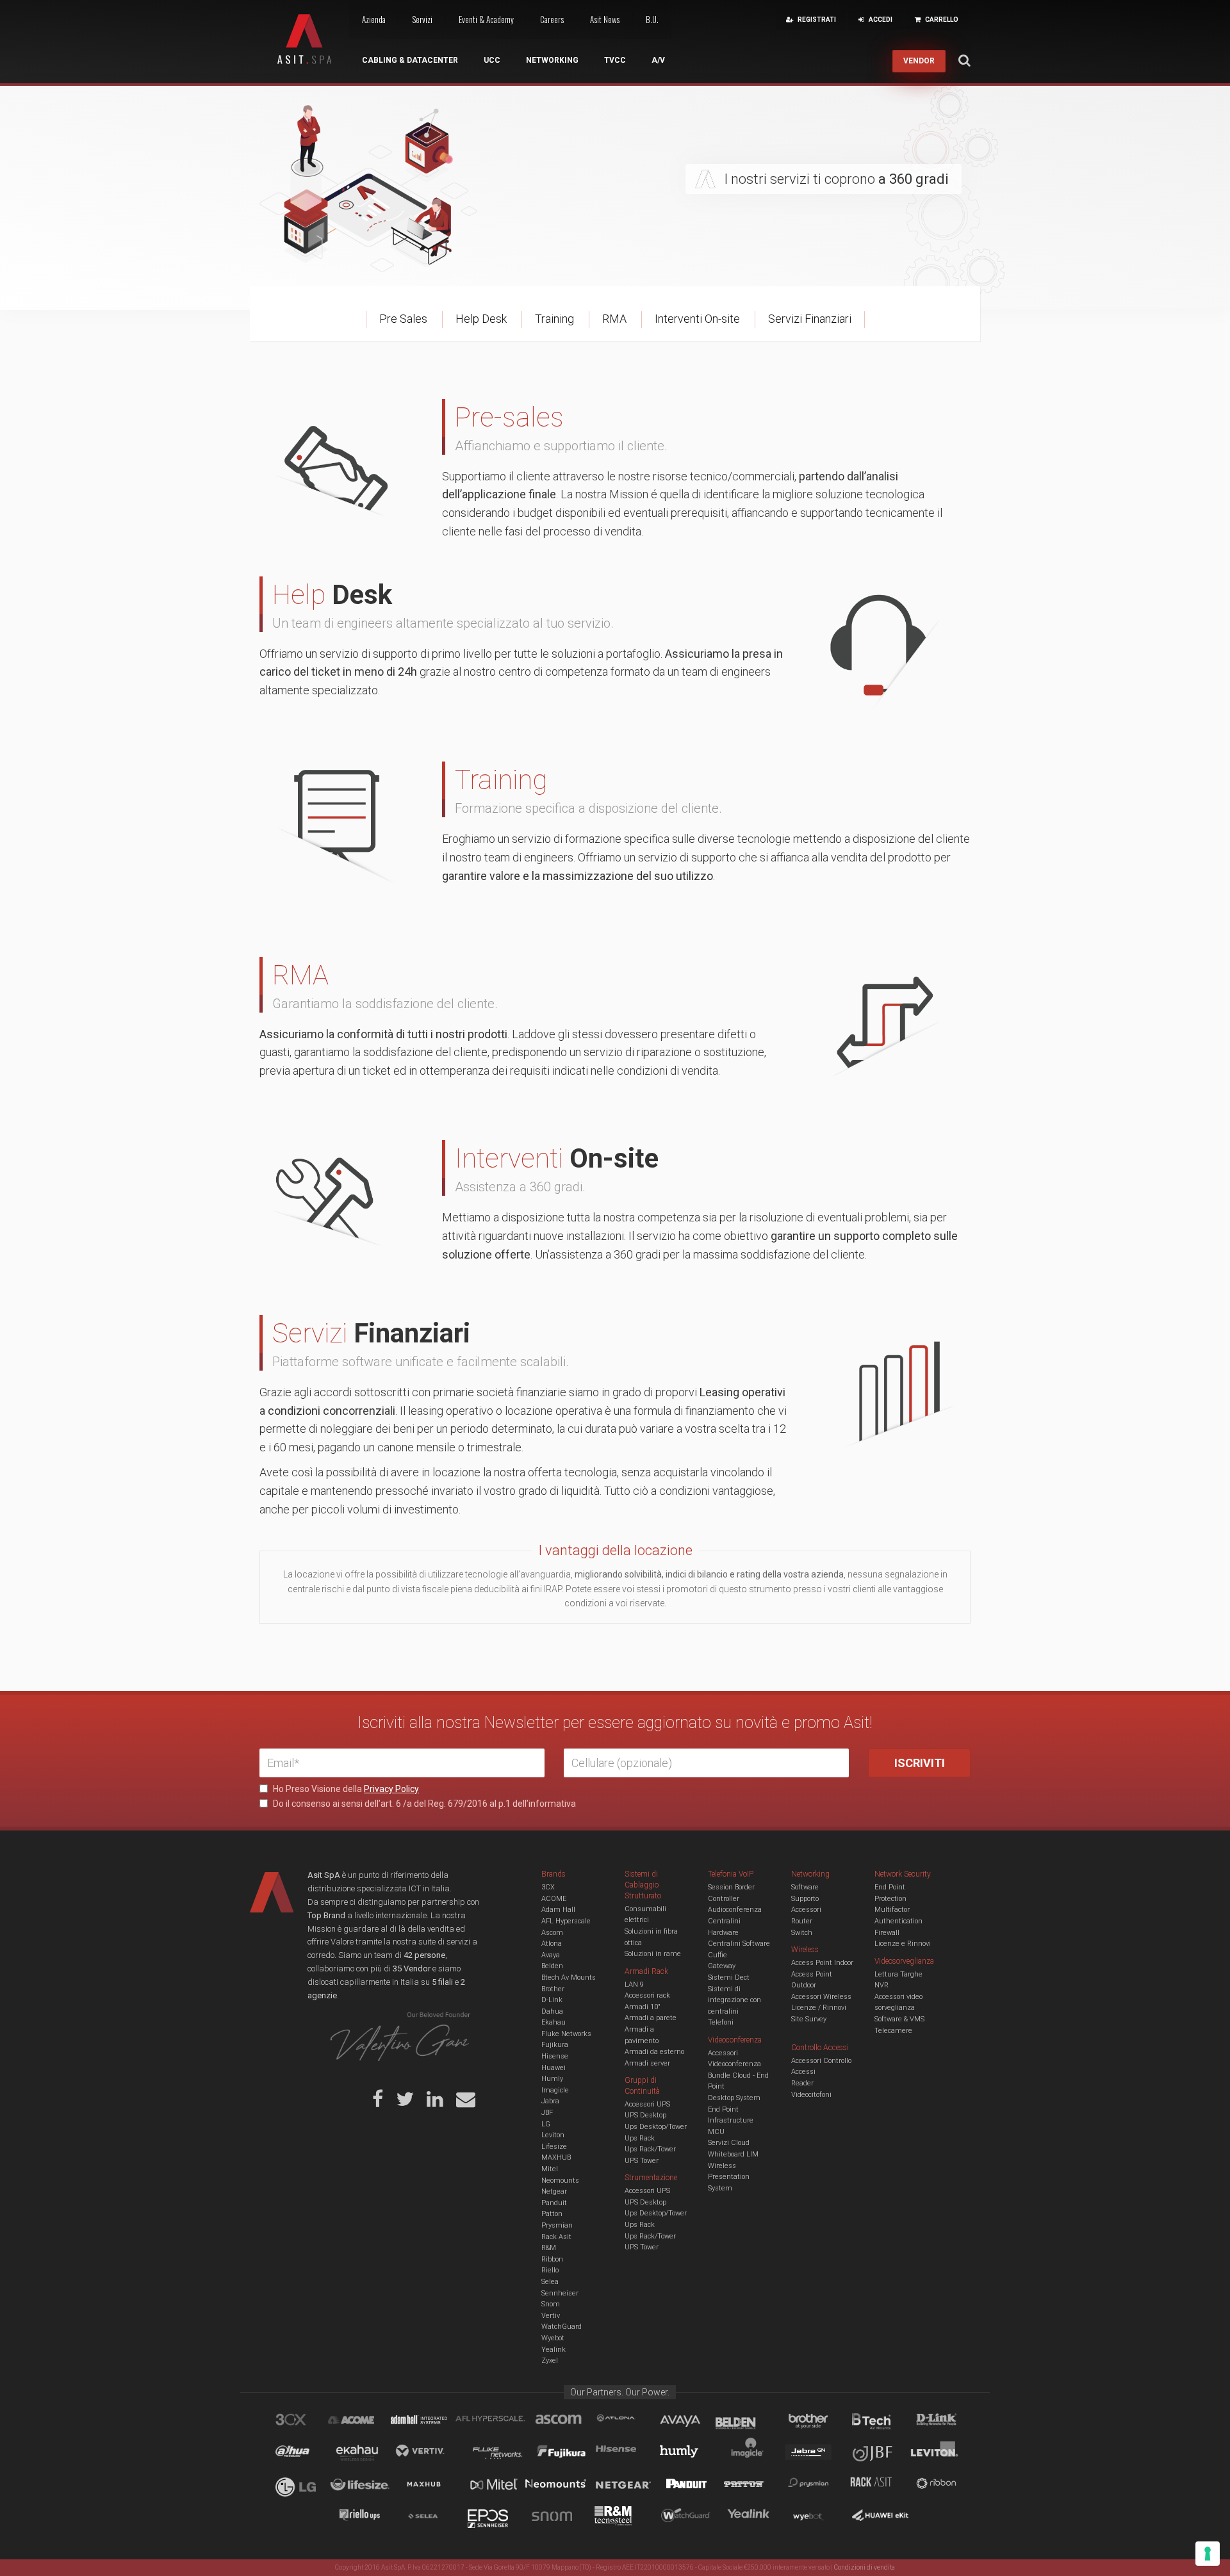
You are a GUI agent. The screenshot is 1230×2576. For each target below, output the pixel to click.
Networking (552, 60)
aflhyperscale (495, 2422)
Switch (802, 1933)
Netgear (554, 2191)
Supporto (805, 1899)
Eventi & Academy (486, 19)
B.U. (652, 19)
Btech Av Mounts (569, 1977)
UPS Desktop (645, 2115)
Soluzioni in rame (653, 1954)
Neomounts (560, 2181)
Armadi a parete (651, 2018)
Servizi (422, 19)
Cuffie (717, 1955)
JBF (547, 2113)
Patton (552, 2214)
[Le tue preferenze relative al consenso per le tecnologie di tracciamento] (1208, 2554)
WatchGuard (562, 2327)
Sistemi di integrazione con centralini (734, 2000)
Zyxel (550, 2360)
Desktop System (734, 2098)
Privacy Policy (391, 1789)
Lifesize (554, 2147)
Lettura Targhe (898, 1974)
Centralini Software (739, 1944)
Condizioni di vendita (865, 2567)
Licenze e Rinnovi (903, 1944)
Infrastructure (731, 2120)
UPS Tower (642, 2161)
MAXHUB (556, 2157)
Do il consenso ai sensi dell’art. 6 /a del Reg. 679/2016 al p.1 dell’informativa (423, 1804)
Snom (551, 2304)
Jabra (550, 2101)
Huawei (553, 2068)
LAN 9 (634, 1985)
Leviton (553, 2135)
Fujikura (555, 2045)
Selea (550, 2282)
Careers (552, 19)
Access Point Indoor (822, 1963)
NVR (881, 1985)
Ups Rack (640, 2138)
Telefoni (721, 2022)
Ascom (552, 1933)
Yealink (553, 2350)
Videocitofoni (811, 2095)
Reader (802, 2083)
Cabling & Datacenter (410, 60)
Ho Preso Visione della (345, 1789)
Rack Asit (556, 2237)
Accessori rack (647, 1995)
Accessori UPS (647, 2104)
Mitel (550, 2169)
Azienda (374, 19)
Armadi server (647, 2063)
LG (546, 2124)
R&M (549, 2248)
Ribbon (552, 2259)
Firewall (887, 1933)
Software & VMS (899, 2019)
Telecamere (893, 2031)
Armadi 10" (643, 2007)
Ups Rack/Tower (650, 2149)
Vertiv (551, 2316)
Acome (367, 2422)
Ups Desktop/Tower (656, 2127)
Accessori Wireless (821, 1997)
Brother (553, 1989)
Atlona (552, 1944)
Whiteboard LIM (733, 2154)
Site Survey (809, 2019)
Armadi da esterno (654, 2052)
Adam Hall (558, 1910)
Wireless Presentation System (729, 2177)
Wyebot (553, 2338)
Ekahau (553, 2022)
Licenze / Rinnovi (819, 2008)
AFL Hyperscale (566, 1921)
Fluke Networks (566, 2034)
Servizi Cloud (729, 2143)
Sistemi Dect (729, 1977)
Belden (552, 1966)
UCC (492, 60)
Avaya (551, 1955)
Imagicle (555, 2090)
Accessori (806, 1910)
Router (802, 1921)
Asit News (605, 19)
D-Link (552, 2000)
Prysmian (557, 2225)
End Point (723, 2109)
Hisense (555, 2056)
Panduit (554, 2203)
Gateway (722, 1966)
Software (805, 1887)
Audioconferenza (735, 1910)
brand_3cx (303, 2422)
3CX (548, 1887)
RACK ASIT (880, 2486)
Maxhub (431, 2486)
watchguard (687, 2518)
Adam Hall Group (431, 2422)
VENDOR (919, 61)
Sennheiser (560, 2293)
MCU (716, 2132)
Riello (550, 2270)
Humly (552, 2079)
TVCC (615, 60)
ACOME (554, 1899)
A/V (658, 60)
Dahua (552, 2011)
